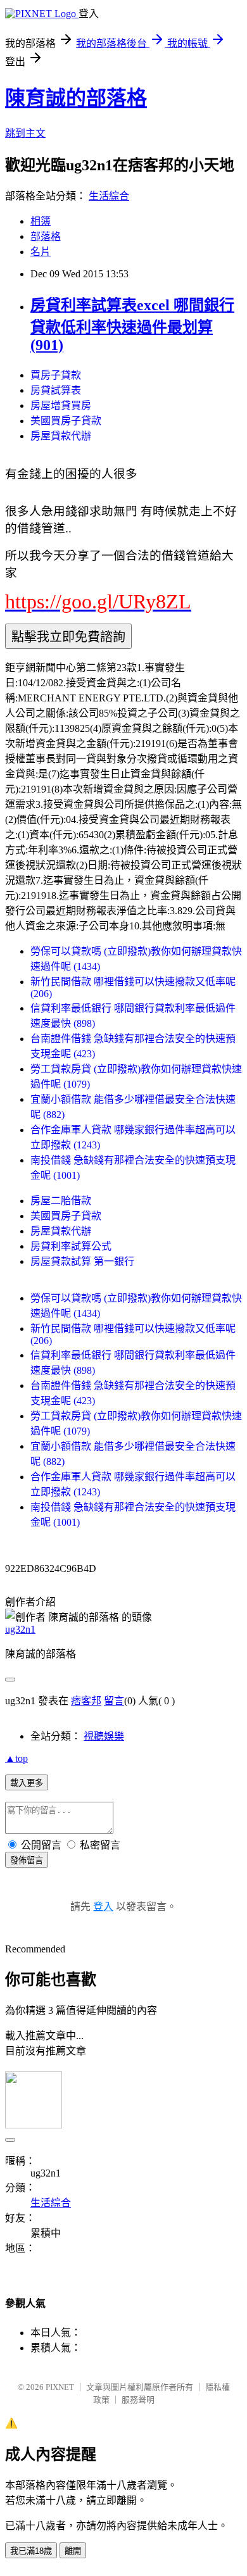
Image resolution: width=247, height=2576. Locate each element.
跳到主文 (25, 133)
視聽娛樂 (104, 1736)
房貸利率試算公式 (71, 1246)
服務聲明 (138, 2400)
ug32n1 (20, 1629)
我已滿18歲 (31, 2551)
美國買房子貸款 (66, 421)
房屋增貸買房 (61, 405)
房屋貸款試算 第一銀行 (82, 1261)
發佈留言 (27, 1860)
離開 (73, 2551)
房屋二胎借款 (61, 1201)
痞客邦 (86, 1701)
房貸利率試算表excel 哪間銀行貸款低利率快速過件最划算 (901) (132, 325)
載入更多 (27, 1783)
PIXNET (60, 2387)
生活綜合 (109, 196)
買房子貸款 (56, 375)
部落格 (46, 236)
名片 (41, 252)
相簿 (41, 221)
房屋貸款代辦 (61, 436)
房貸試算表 (56, 390)
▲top (16, 1758)
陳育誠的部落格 (76, 98)
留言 (114, 1701)
